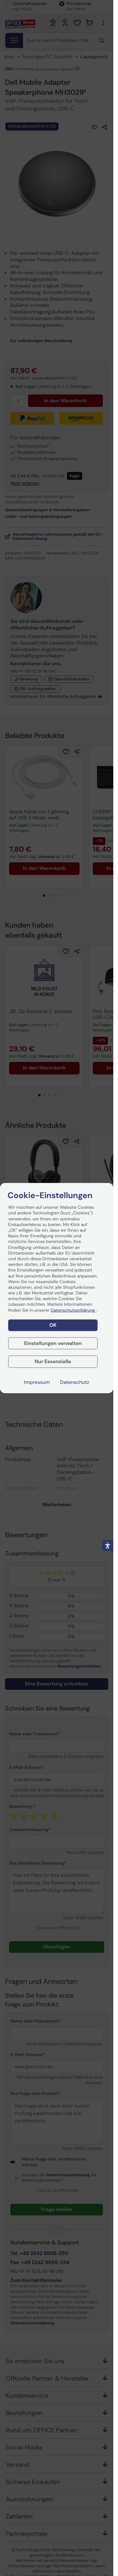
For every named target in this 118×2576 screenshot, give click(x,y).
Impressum (37, 1382)
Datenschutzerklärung (73, 1310)
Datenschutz (75, 1382)
